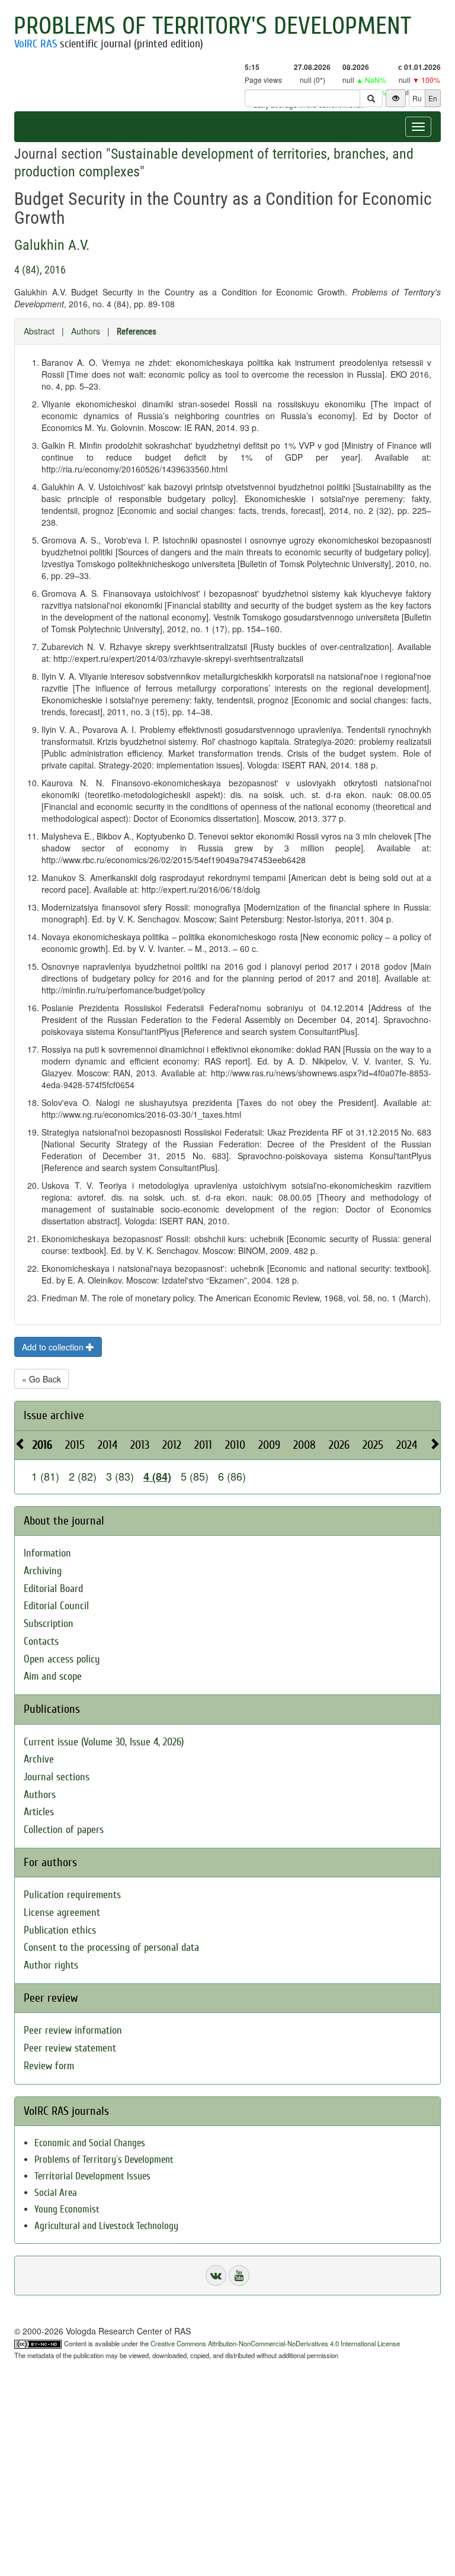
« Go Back (41, 1379)
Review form (49, 2066)
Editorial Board (53, 1589)
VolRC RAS (36, 44)
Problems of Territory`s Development (104, 2159)
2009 (269, 1445)
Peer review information (73, 2030)
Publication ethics (60, 1930)
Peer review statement (70, 2048)
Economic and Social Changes (90, 2143)
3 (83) (120, 1476)
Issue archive (54, 1415)
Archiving (43, 1571)
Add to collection (54, 1347)
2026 (339, 1445)
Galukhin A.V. (52, 245)
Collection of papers (64, 1830)
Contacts (41, 1641)
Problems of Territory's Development (212, 26)
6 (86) (232, 1476)
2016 (42, 1445)
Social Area (56, 2193)
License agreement (62, 1913)
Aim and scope (53, 1676)
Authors (86, 331)
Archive (39, 1759)
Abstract (39, 331)
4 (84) (157, 1477)
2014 (108, 1445)
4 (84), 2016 (40, 270)
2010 (235, 1445)
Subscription (49, 1624)
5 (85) (195, 1476)
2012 (172, 1445)
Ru (417, 98)
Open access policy (62, 1659)
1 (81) (45, 1476)
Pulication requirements (72, 1895)
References (137, 332)
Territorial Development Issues (92, 2176)
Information (47, 1553)
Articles (39, 1812)
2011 (203, 1445)
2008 (305, 1445)
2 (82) (83, 1476)
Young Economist (67, 2209)
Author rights (51, 1965)
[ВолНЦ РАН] (216, 2276)
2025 (373, 1445)
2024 (407, 1445)
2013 (140, 1445)
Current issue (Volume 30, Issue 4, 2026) (104, 1742)
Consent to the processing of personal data (111, 1948)
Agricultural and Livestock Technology (106, 2226)
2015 (75, 1445)
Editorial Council (56, 1606)
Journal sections (57, 1777)
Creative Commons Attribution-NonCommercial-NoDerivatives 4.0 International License (275, 2343)
